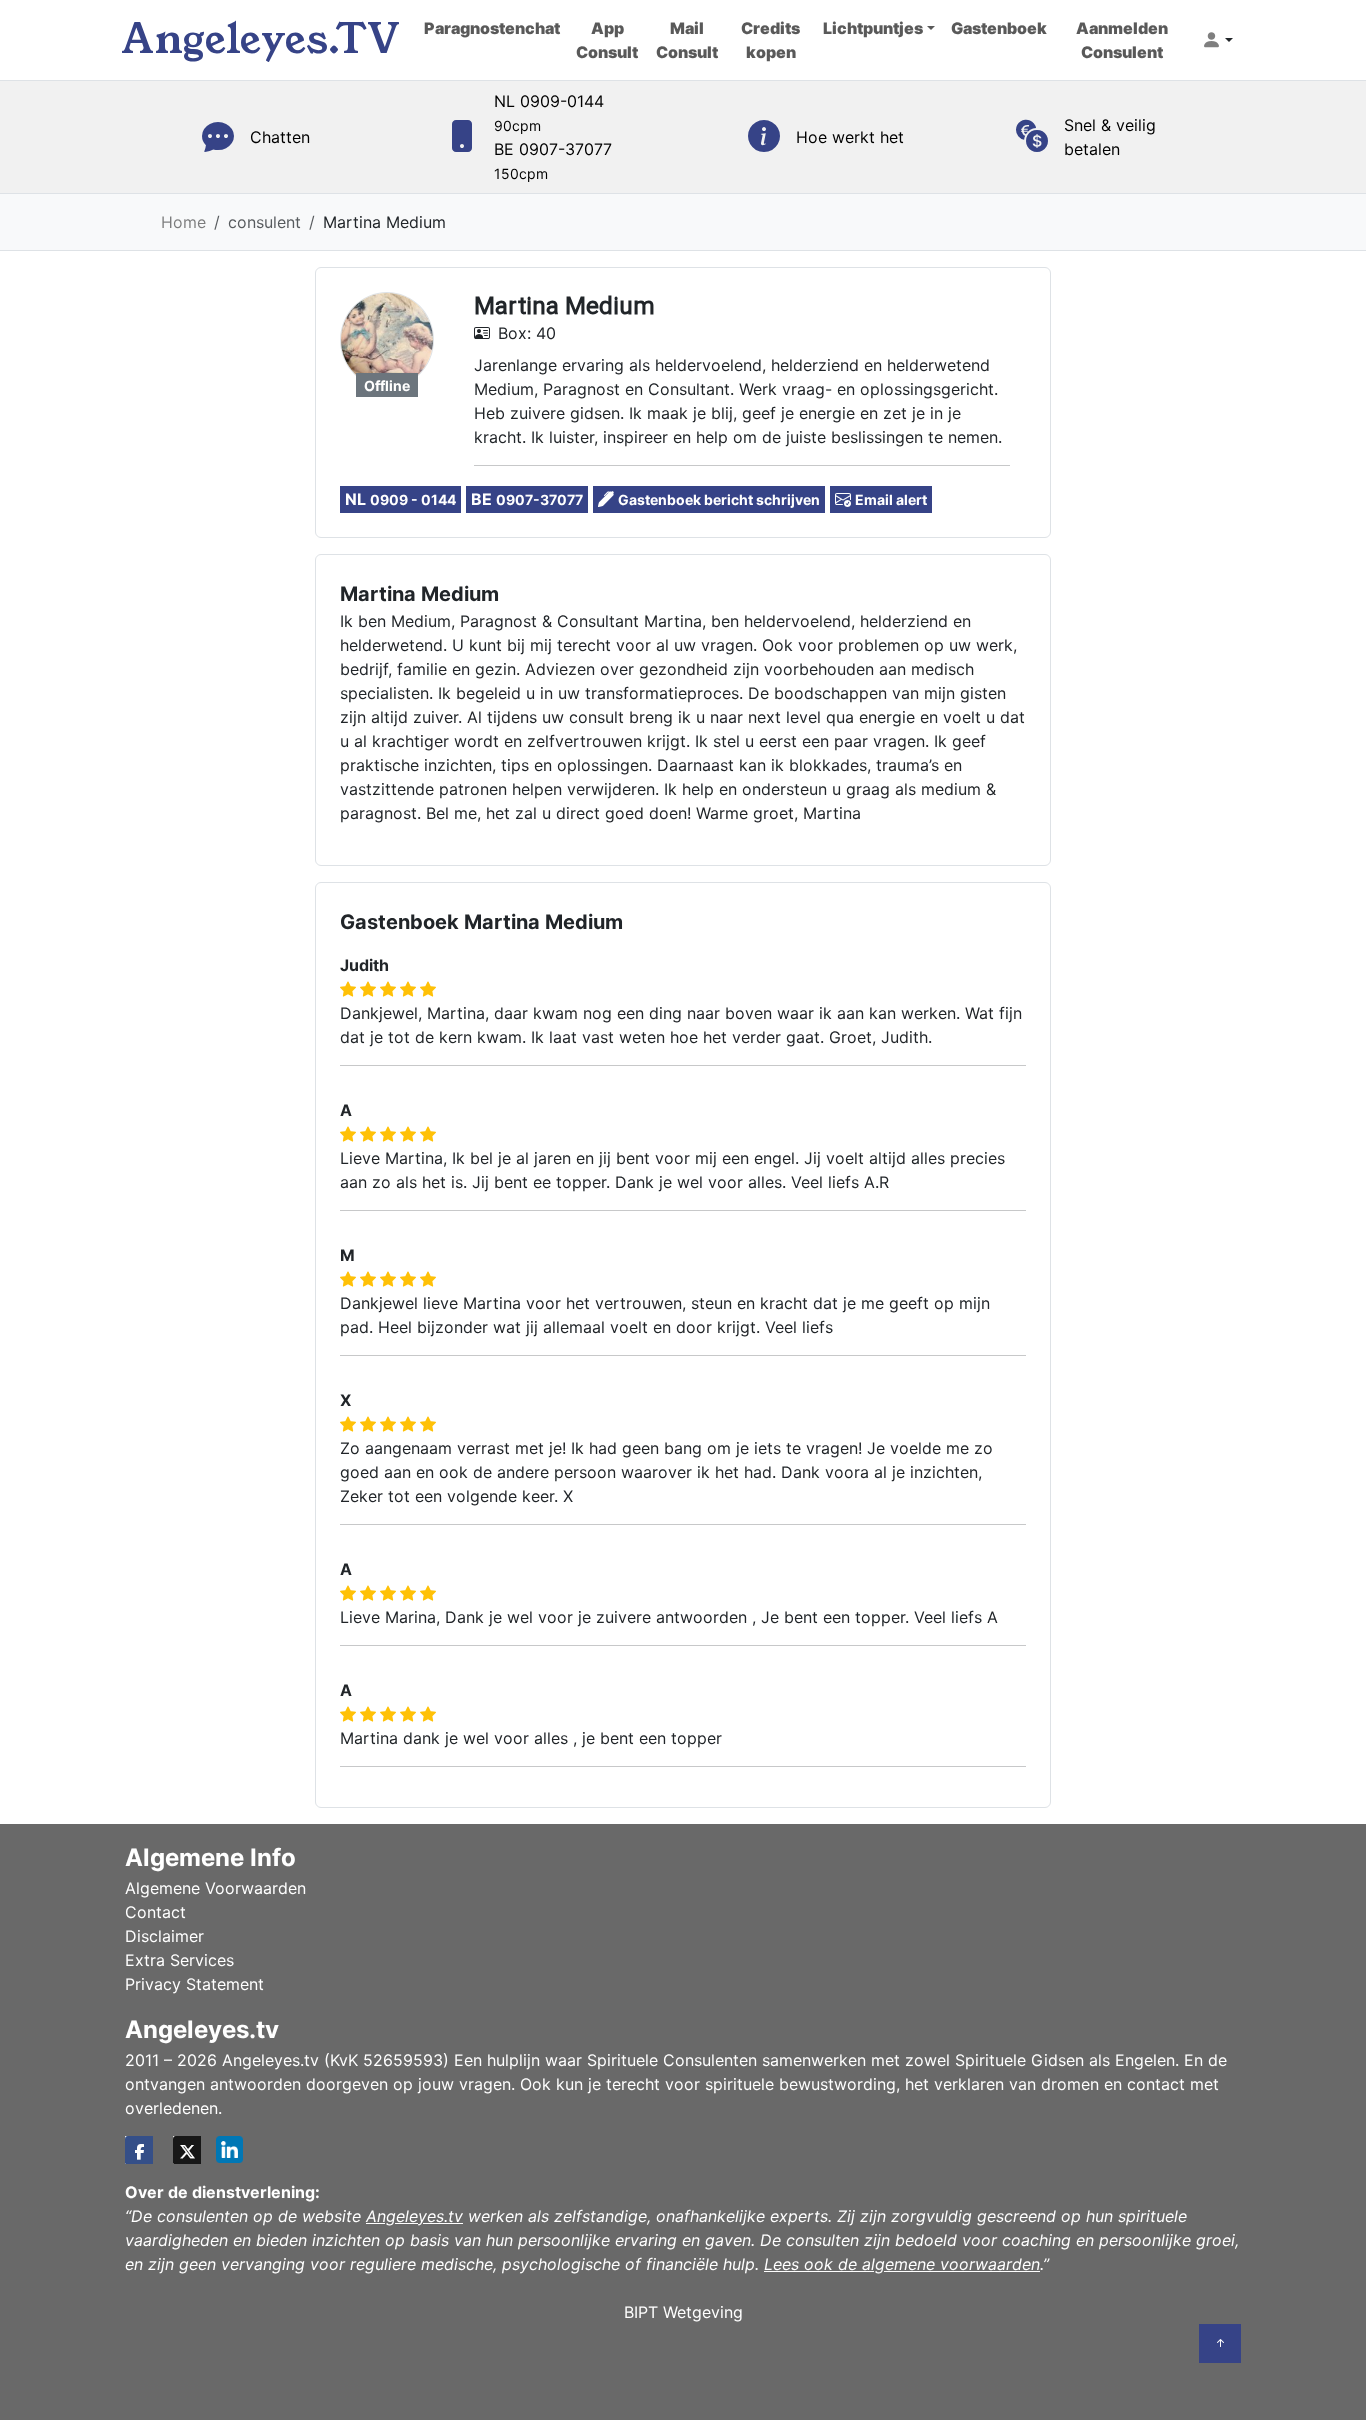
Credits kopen (770, 40)
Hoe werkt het (850, 137)
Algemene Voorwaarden (215, 1888)
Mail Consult (687, 40)
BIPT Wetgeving (683, 2312)
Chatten (280, 137)
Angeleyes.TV (260, 39)
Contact (155, 1912)
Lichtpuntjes (873, 28)
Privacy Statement (194, 1984)
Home (183, 222)
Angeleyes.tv (414, 2216)
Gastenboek (999, 28)
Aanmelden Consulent (1122, 40)
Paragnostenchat (492, 28)
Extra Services (179, 1960)
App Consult (607, 40)
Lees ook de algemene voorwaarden (902, 2264)
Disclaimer (164, 1936)
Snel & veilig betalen (1110, 137)
